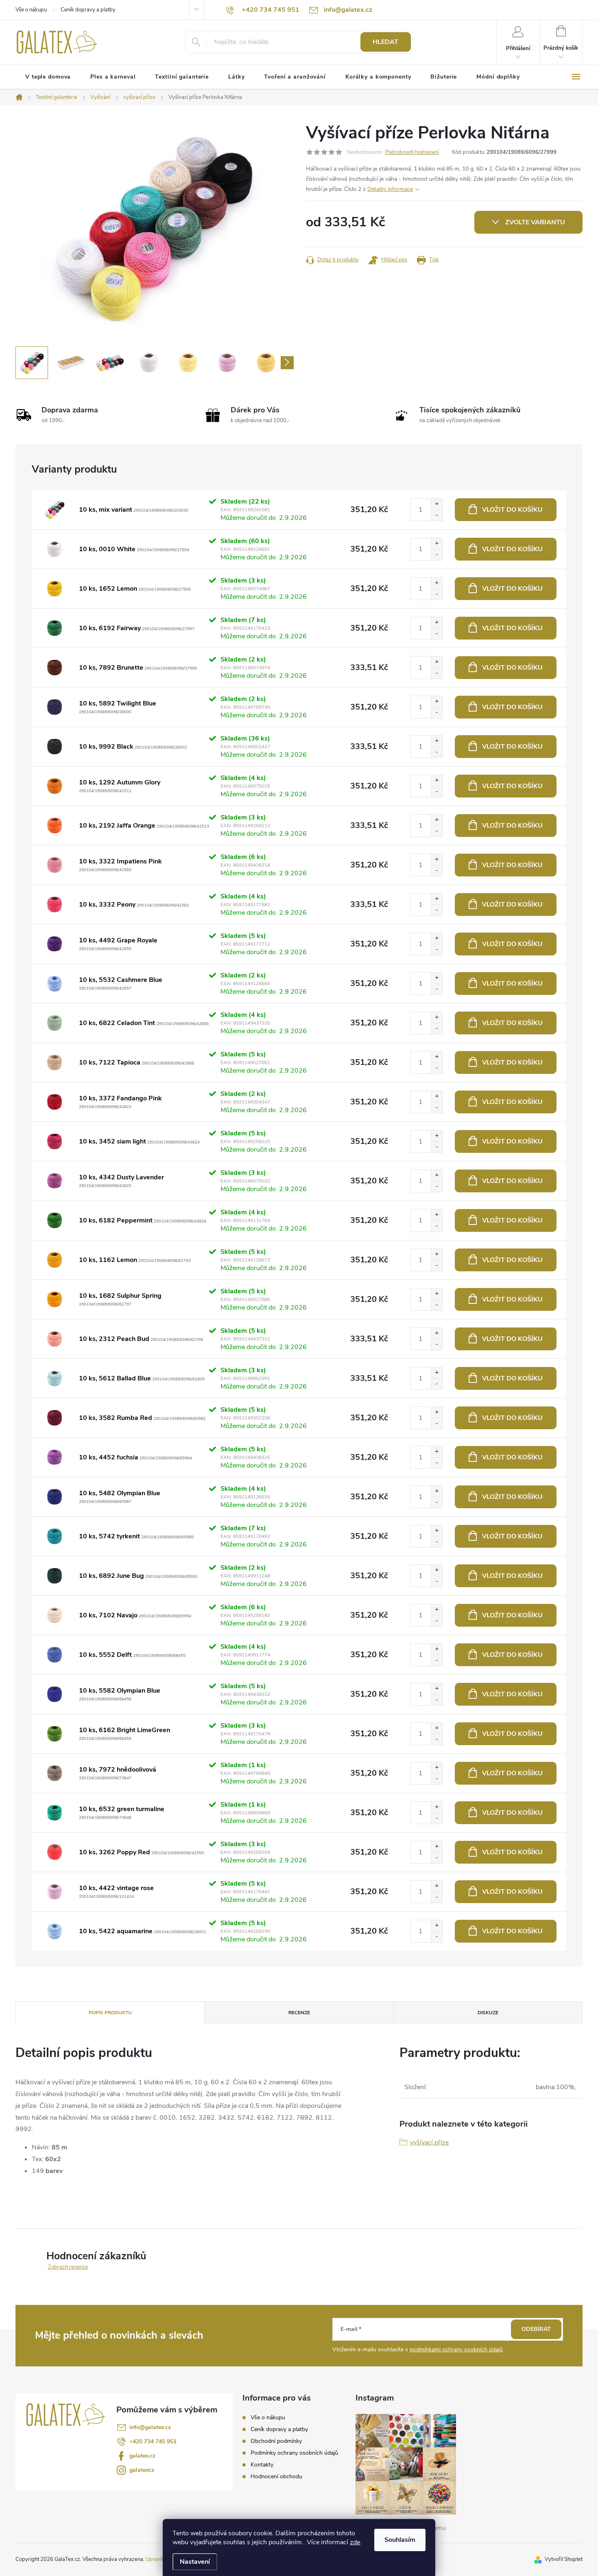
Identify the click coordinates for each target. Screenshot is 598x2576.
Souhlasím (400, 2540)
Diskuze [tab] (488, 2013)
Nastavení (195, 2562)
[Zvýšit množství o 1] (436, 504)
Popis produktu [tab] (110, 2013)
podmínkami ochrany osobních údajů (456, 2349)
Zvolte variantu (535, 222)
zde (355, 2542)
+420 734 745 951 (153, 2441)
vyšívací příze (429, 2142)
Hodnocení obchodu (276, 2476)
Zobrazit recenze (68, 2267)
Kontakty (262, 2465)
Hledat (385, 42)
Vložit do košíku (512, 510)
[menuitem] (48, 77)
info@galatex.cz (150, 2427)
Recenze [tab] (299, 2013)
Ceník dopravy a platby (88, 10)
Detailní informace (390, 189)
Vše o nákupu (31, 10)
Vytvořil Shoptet (564, 2559)
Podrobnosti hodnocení (412, 152)
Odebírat (536, 2329)
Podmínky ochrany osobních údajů (294, 2453)
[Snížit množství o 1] (436, 515)
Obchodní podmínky (276, 2441)
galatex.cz (142, 2456)
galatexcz (142, 2470)
